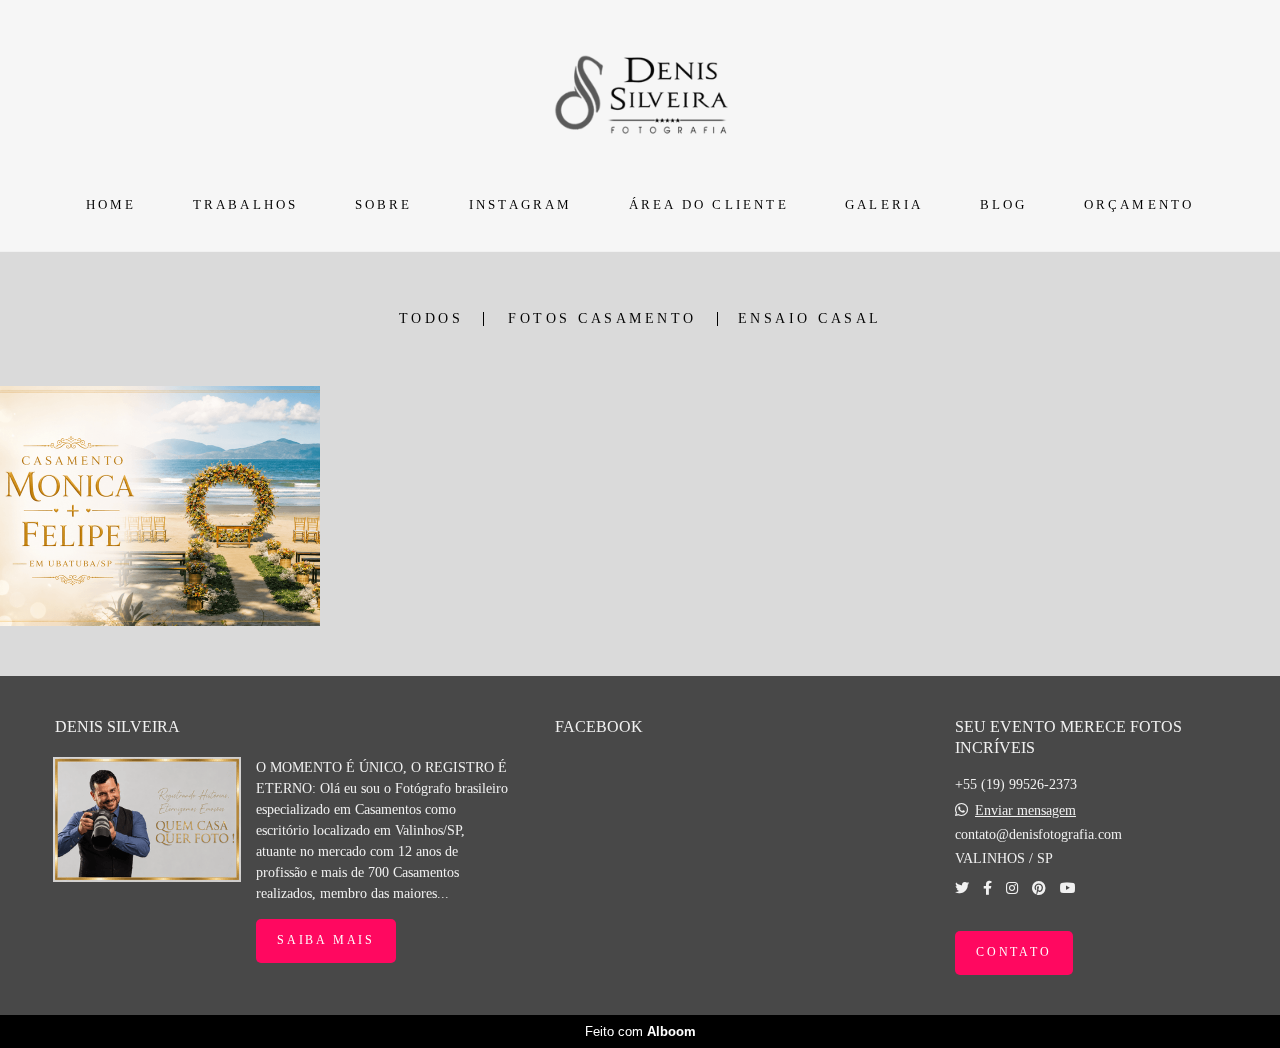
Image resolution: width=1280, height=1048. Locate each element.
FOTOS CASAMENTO (602, 319)
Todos (431, 319)
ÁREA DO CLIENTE (709, 204)
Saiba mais (326, 940)
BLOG (1004, 204)
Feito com (640, 1031)
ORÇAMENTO (1139, 204)
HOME (111, 204)
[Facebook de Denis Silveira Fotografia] (987, 888)
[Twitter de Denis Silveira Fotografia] (962, 888)
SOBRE (384, 204)
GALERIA (884, 204)
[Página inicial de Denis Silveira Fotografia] (640, 91)
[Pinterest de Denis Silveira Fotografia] (1039, 888)
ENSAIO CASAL (810, 319)
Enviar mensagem (1025, 811)
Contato (1014, 952)
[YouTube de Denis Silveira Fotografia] (1068, 888)
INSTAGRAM (521, 204)
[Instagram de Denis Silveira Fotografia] (1012, 888)
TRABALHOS (246, 204)
